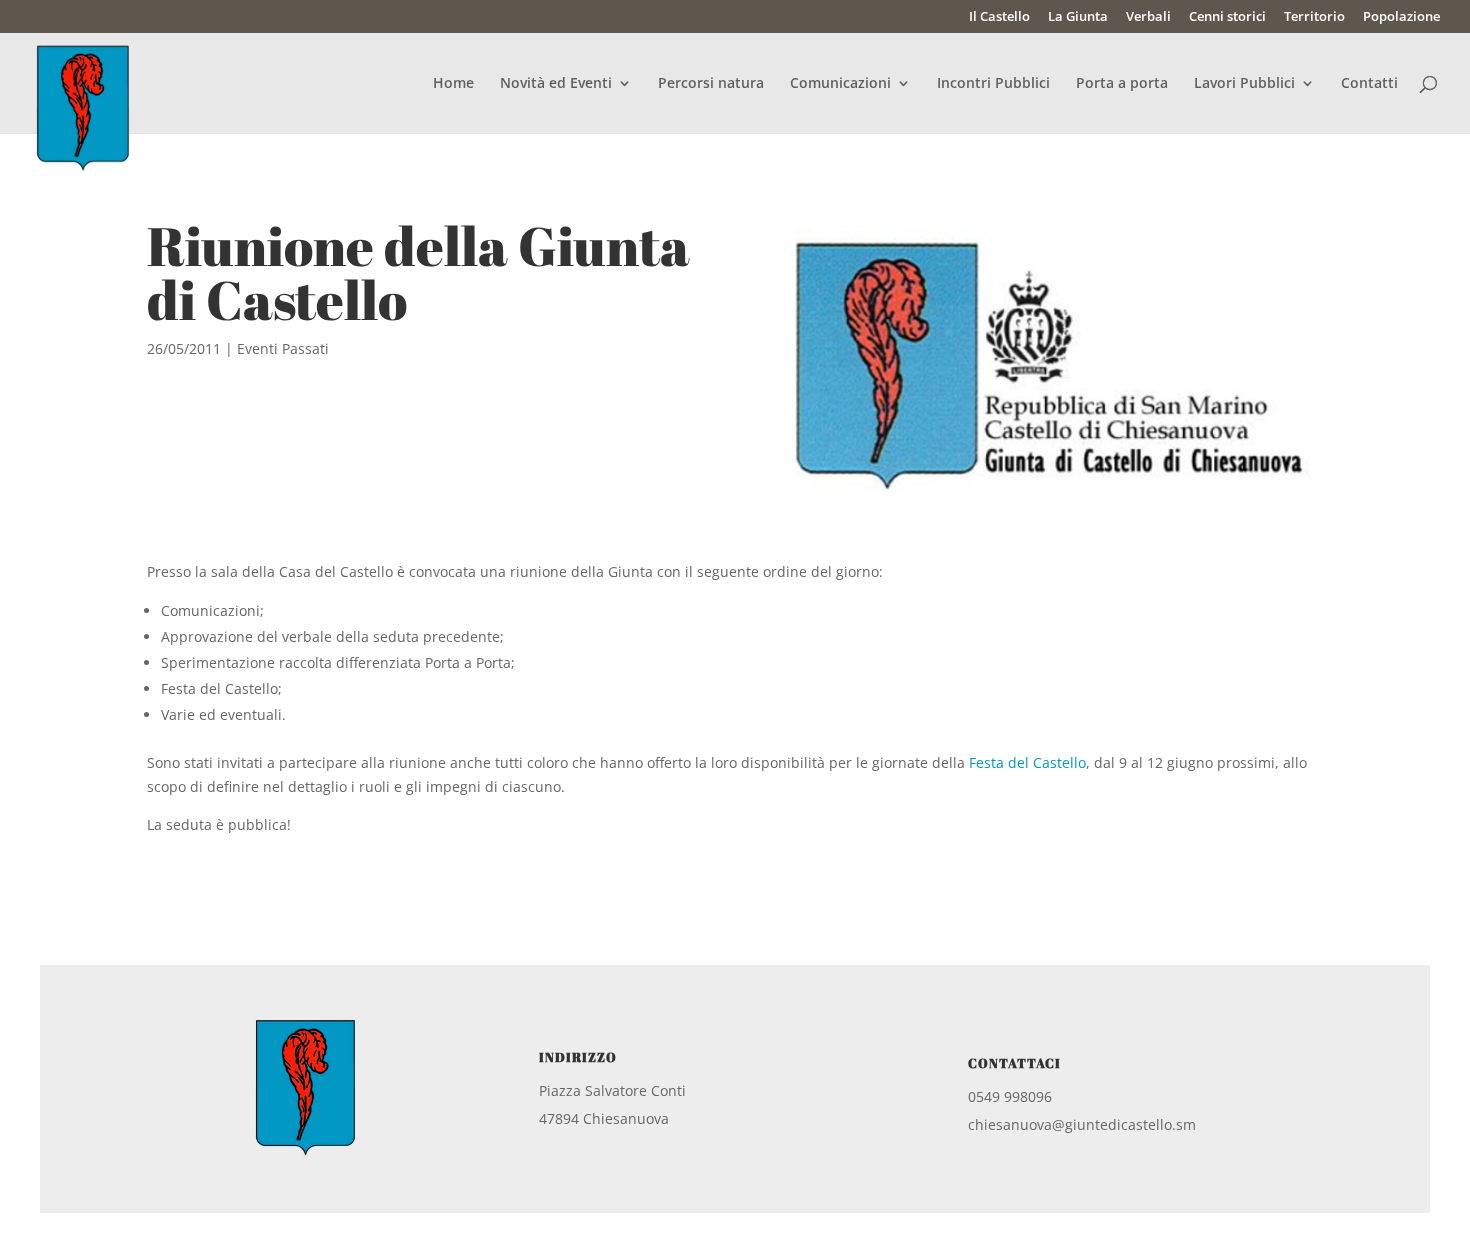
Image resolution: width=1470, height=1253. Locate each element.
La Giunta (1078, 17)
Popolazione (1401, 17)
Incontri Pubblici (993, 84)
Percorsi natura (711, 84)
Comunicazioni (840, 84)
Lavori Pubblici (1244, 84)
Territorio (1314, 17)
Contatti (1369, 84)
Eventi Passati (283, 348)
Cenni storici (1227, 17)
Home (453, 84)
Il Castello (999, 17)
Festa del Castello (1027, 762)
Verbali (1148, 17)
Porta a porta (1122, 84)
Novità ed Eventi (556, 84)
